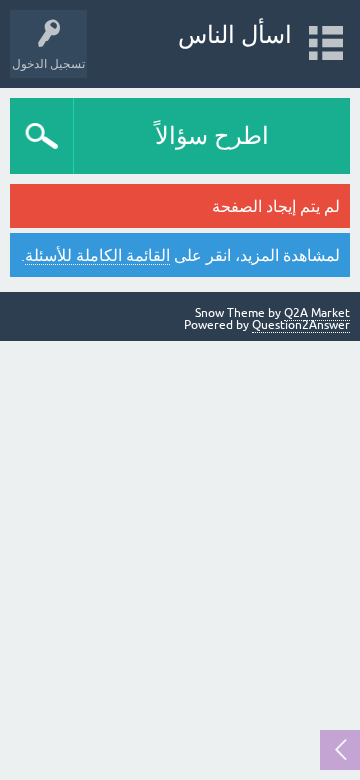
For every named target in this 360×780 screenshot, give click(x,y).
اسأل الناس (235, 34)
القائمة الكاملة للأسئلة (97, 255)
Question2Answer (301, 325)
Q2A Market (317, 313)
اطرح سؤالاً (212, 135)
